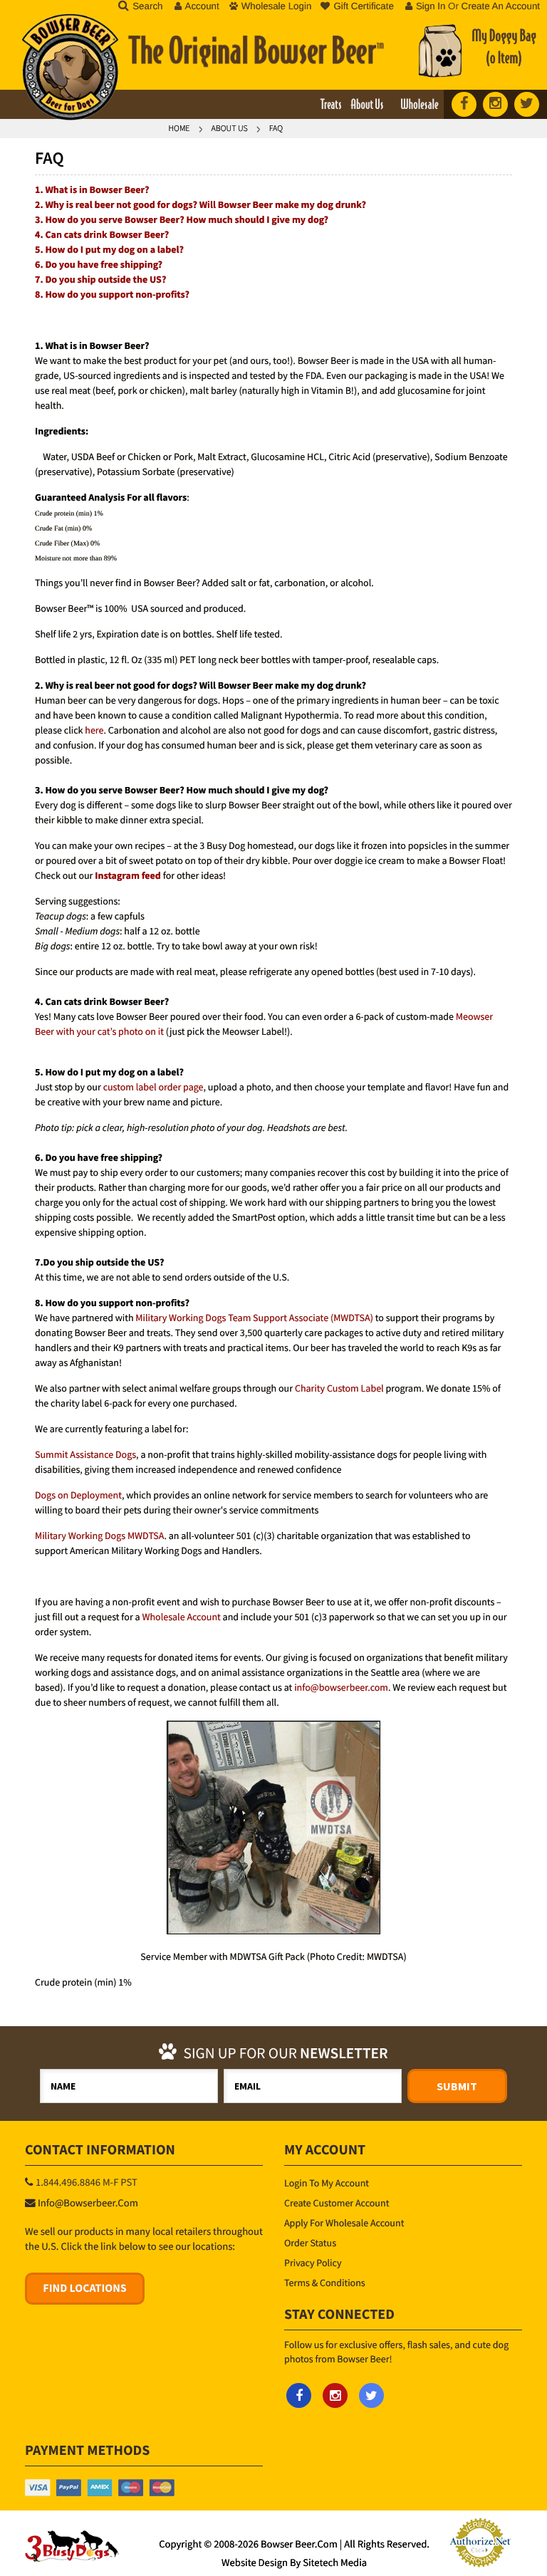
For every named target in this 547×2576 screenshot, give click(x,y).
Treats (331, 105)
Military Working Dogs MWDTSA (99, 1535)
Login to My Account (327, 2183)
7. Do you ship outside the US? (100, 279)
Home (179, 129)
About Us (367, 105)
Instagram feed (128, 875)
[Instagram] (495, 104)
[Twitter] (527, 104)
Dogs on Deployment (78, 1495)
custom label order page (153, 1087)
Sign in (431, 6)
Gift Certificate (363, 6)
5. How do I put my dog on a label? (109, 249)
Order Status (310, 2243)
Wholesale (419, 105)
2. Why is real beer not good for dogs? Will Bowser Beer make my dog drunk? (200, 204)
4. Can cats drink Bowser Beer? (102, 234)
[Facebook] (464, 104)
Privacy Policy (313, 2263)
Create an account (501, 6)
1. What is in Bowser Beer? (92, 189)
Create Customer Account (337, 2203)
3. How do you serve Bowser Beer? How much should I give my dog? (182, 219)
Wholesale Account (181, 1617)
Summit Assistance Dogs (85, 1454)
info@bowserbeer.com (341, 1687)
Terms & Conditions (325, 2283)
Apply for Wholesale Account (344, 2223)
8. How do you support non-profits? (112, 294)
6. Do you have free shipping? (99, 264)
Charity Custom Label (339, 1388)
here (94, 730)
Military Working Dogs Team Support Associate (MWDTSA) (254, 1318)
